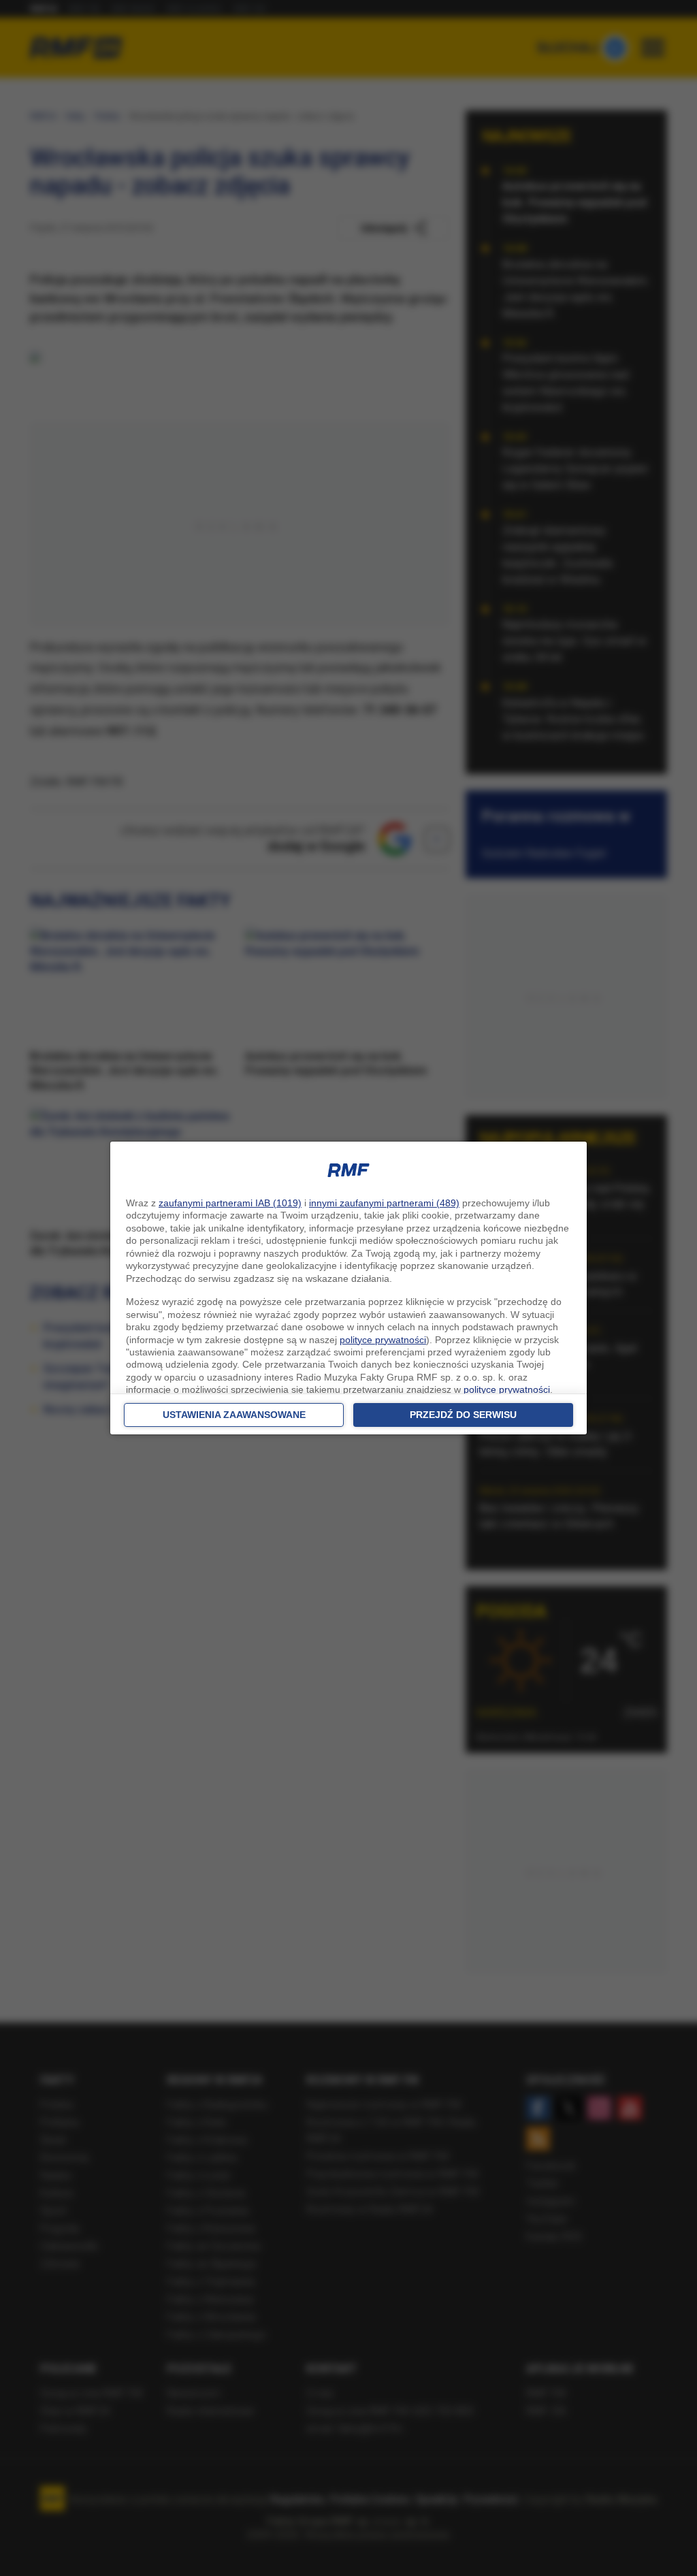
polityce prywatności (383, 1340)
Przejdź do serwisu (463, 1415)
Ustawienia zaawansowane (234, 1415)
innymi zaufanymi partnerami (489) (384, 1203)
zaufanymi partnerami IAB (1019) (230, 1203)
